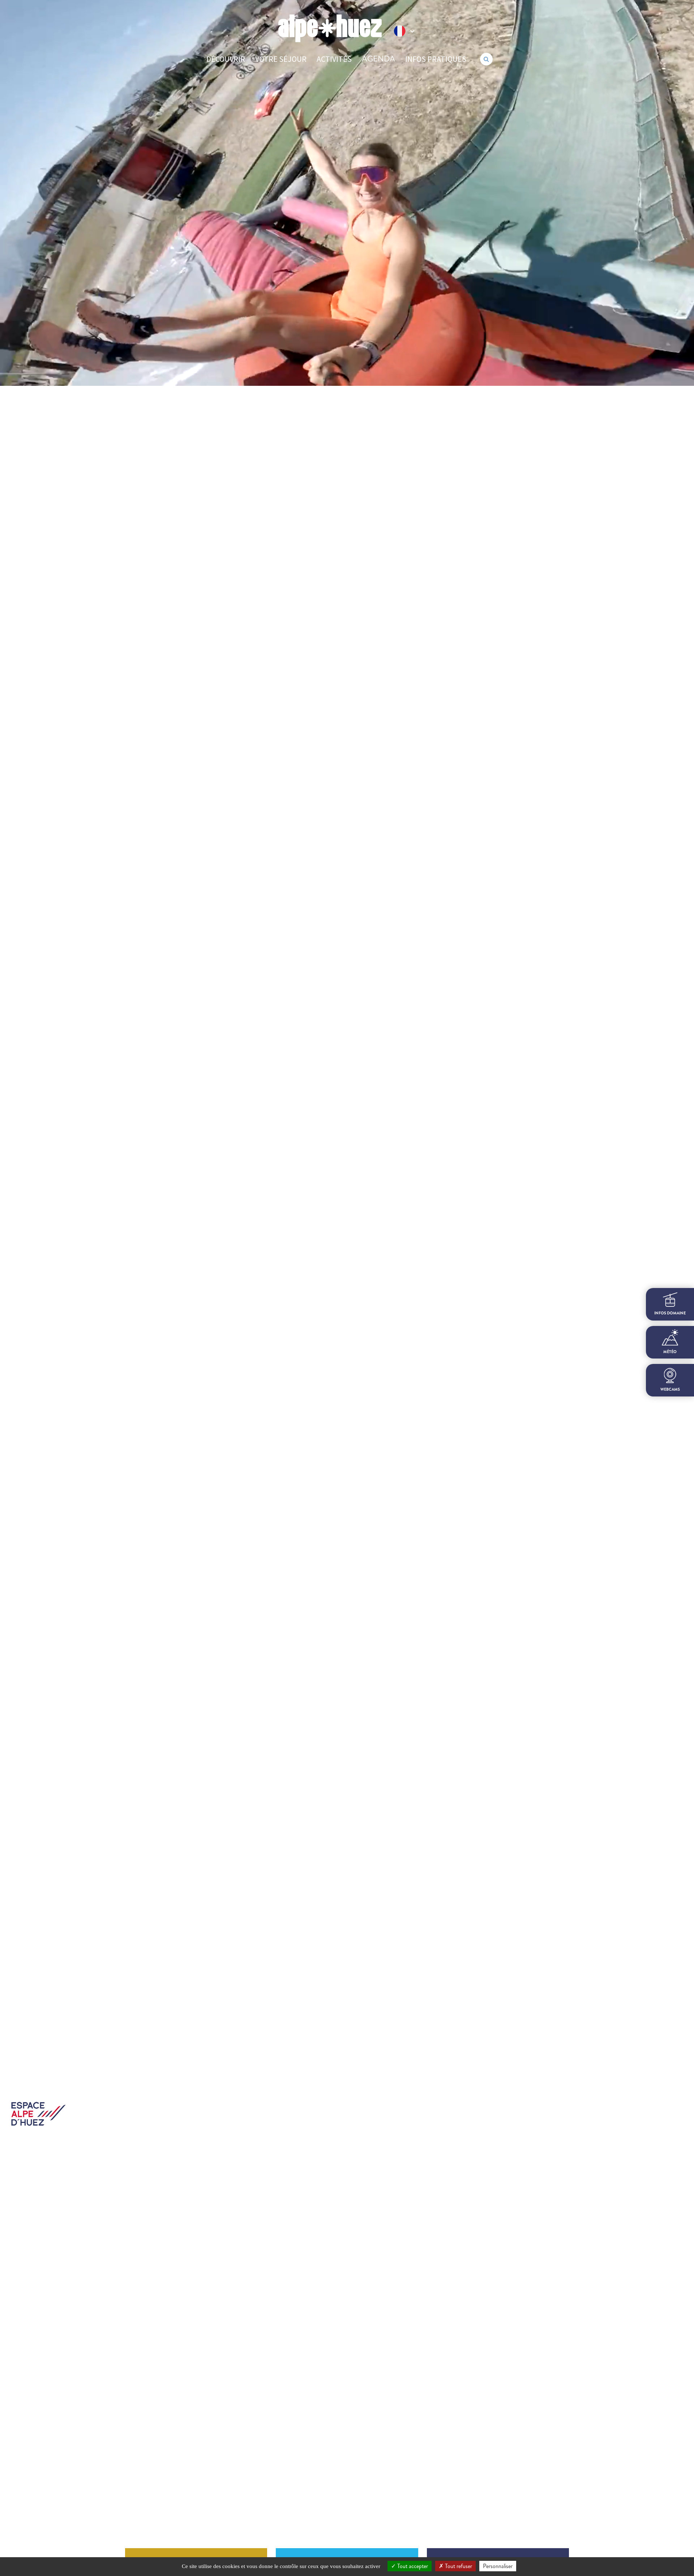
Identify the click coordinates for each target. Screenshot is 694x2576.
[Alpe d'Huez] (330, 28)
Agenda (378, 59)
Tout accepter (412, 2566)
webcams (670, 1389)
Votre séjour (281, 59)
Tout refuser (458, 2566)
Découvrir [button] (226, 59)
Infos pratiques (436, 59)
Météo (670, 1352)
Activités (334, 59)
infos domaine (670, 1313)
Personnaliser (498, 2566)
